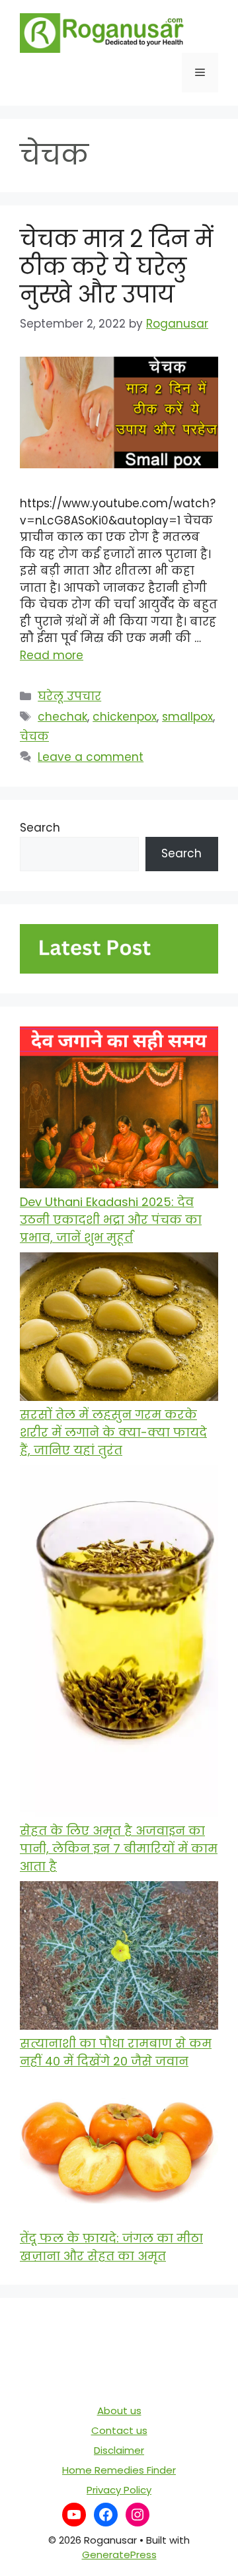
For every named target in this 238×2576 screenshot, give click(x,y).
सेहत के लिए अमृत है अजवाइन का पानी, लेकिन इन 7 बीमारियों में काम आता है (119, 1848)
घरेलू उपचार (69, 696)
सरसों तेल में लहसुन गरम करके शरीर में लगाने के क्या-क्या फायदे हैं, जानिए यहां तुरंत (113, 1432)
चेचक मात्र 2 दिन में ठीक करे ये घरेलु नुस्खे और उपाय (116, 267)
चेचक (34, 736)
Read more (52, 655)
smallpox (187, 717)
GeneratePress (119, 2555)
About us (119, 2411)
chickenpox (125, 717)
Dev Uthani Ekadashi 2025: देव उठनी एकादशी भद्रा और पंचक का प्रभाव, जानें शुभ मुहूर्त (111, 1220)
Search (40, 828)
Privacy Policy (119, 2490)
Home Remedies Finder (119, 2470)
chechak (62, 717)
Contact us (119, 2430)
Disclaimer (119, 2450)
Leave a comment (91, 757)
